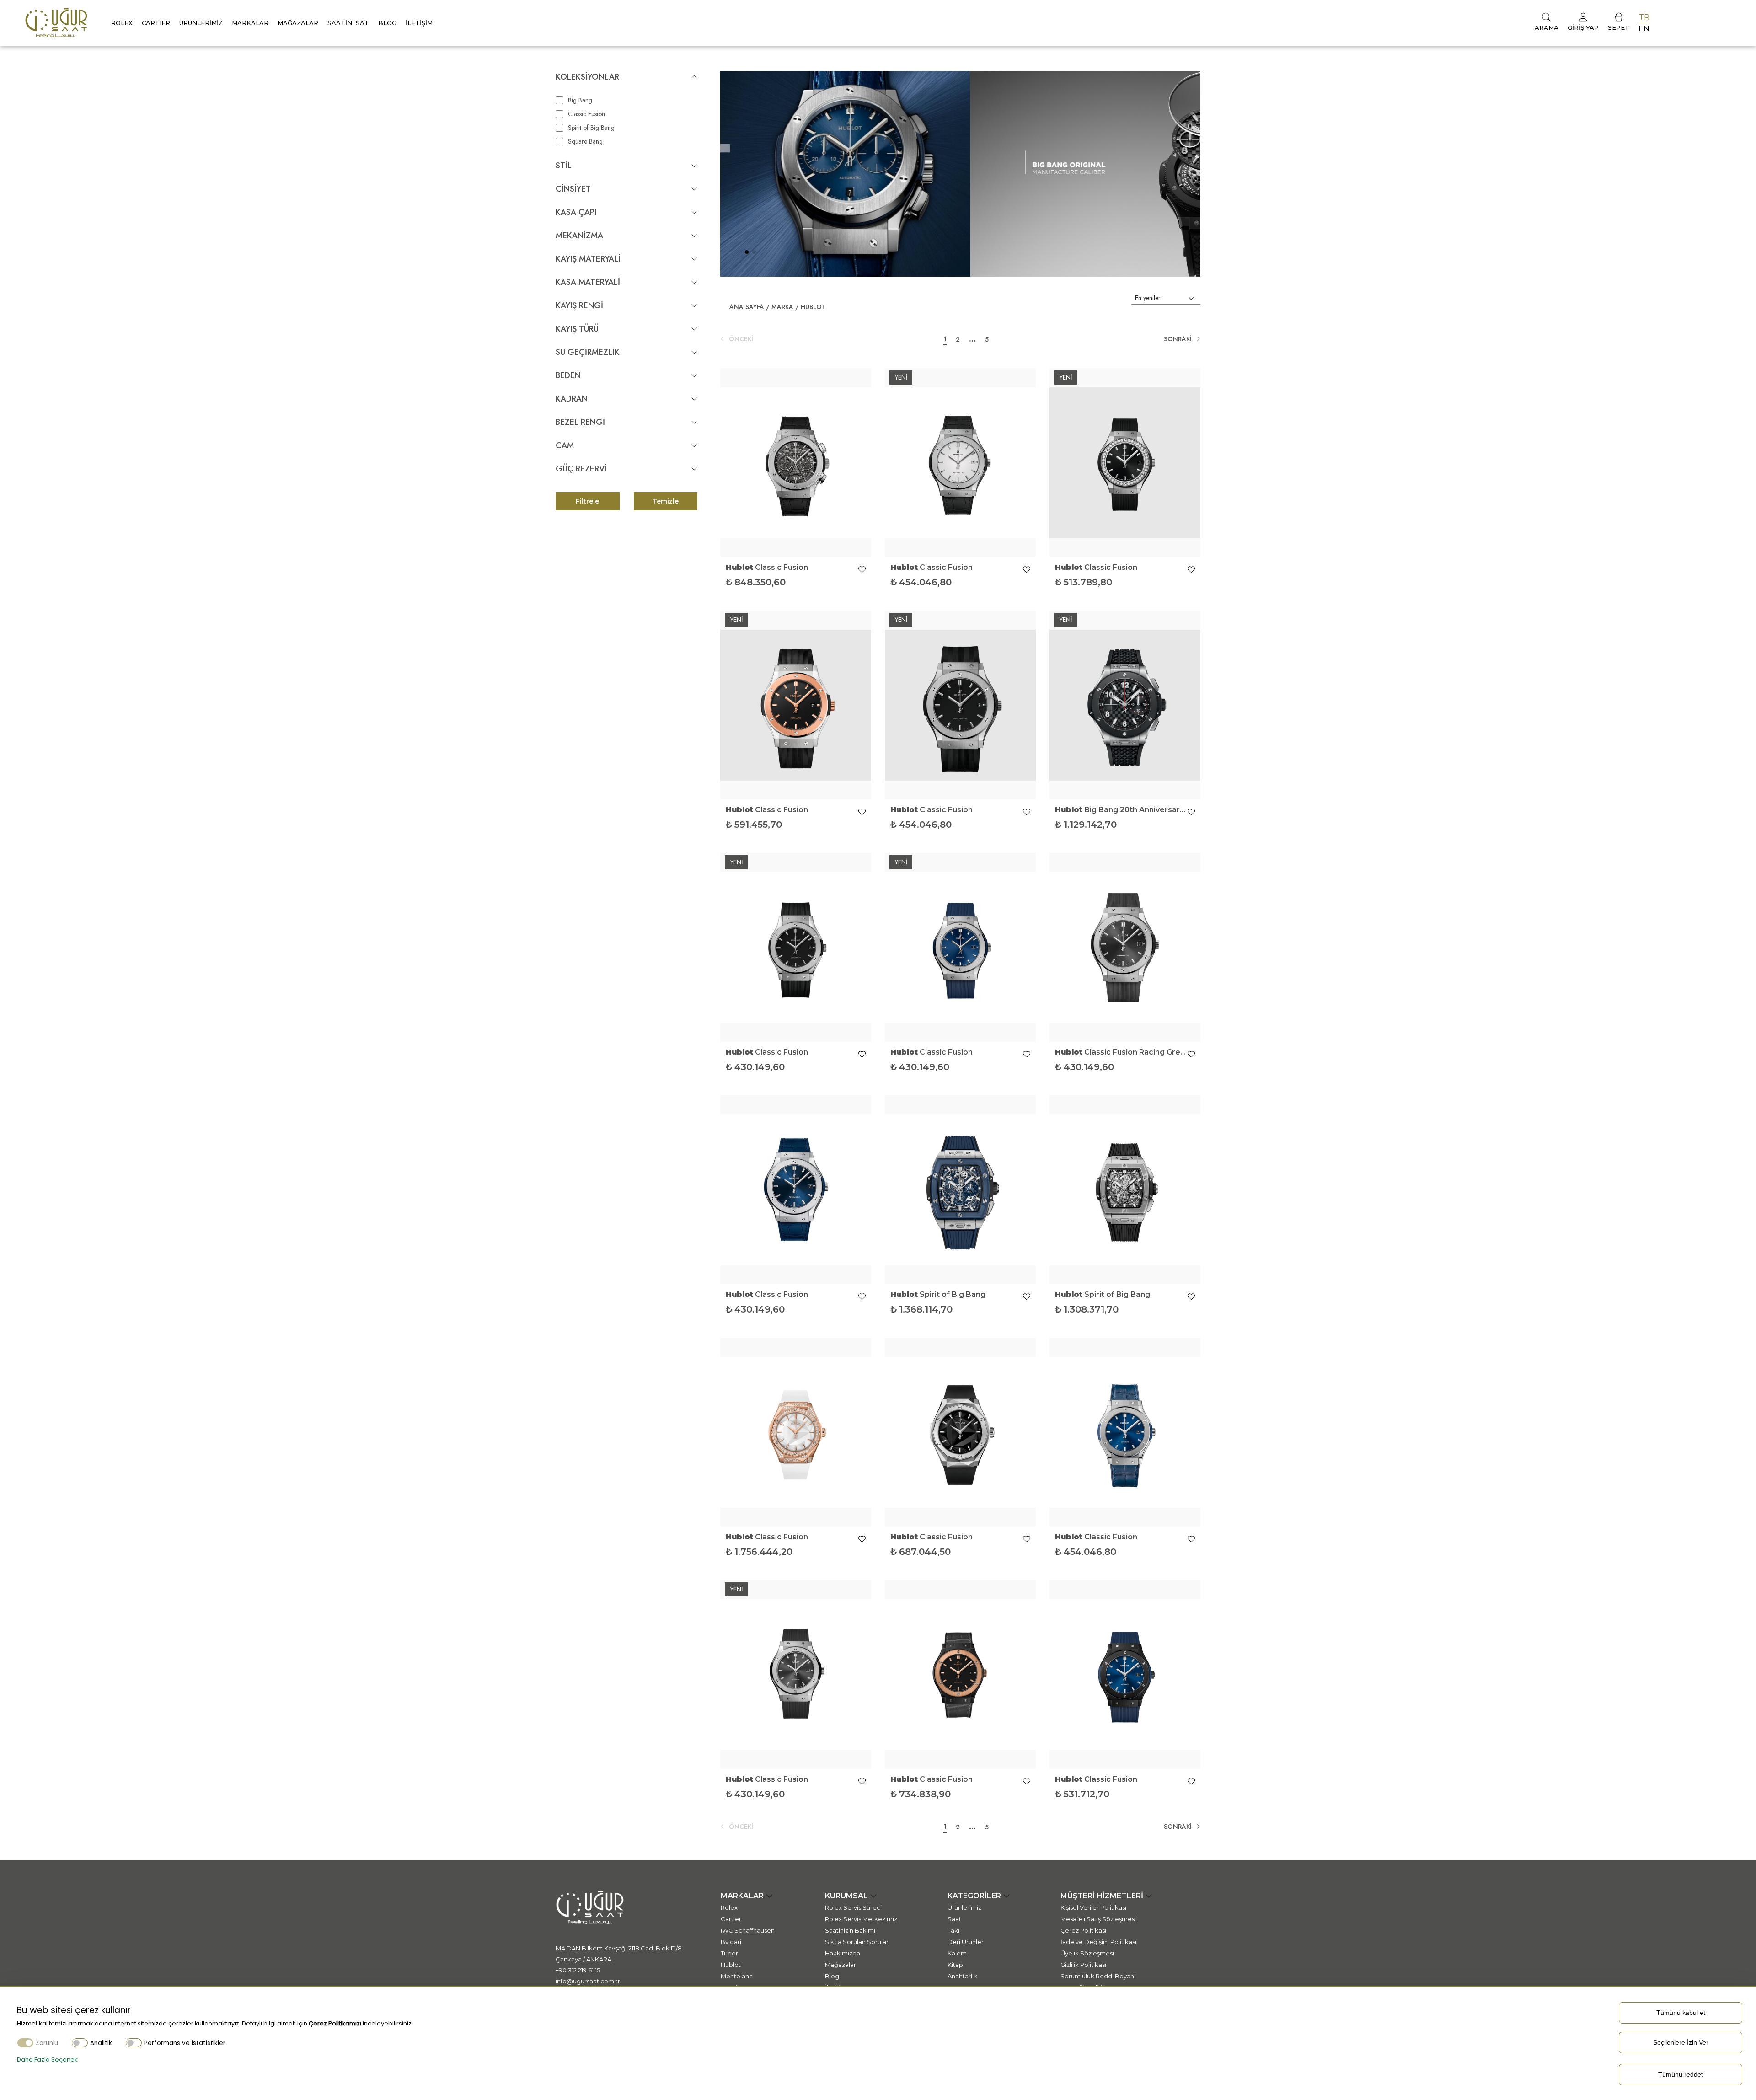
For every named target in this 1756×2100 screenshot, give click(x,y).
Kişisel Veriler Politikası (1093, 1907)
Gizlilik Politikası (1083, 1965)
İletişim (419, 23)
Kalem (957, 1953)
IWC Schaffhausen (748, 1930)
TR (1644, 17)
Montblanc (737, 1976)
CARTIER (156, 23)
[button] (747, 252)
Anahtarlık (962, 1976)
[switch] (80, 2043)
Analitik (101, 2043)
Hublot (813, 307)
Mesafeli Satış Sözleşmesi (1098, 1919)
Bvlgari (731, 1942)
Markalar (250, 23)
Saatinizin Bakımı (850, 1930)
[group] (960, 174)
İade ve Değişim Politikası (1098, 1942)
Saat (954, 1919)
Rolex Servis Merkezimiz (861, 1919)
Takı (953, 1930)
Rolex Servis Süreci (853, 1907)
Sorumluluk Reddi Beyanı (1098, 1976)
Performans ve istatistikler (185, 2043)
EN (1644, 29)
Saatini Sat (348, 23)
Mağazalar (298, 23)
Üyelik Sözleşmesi (1087, 1953)
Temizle (666, 501)
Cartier (731, 1919)
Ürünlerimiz (201, 23)
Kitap (955, 1965)
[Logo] (56, 22)
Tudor (729, 1953)
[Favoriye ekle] (862, 570)
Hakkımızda (843, 1953)
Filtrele (587, 501)
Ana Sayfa (747, 307)
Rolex (122, 23)
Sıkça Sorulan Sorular (857, 1942)
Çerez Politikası (1083, 1930)
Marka (782, 307)
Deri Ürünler (966, 1942)
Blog (387, 23)
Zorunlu (47, 2043)
